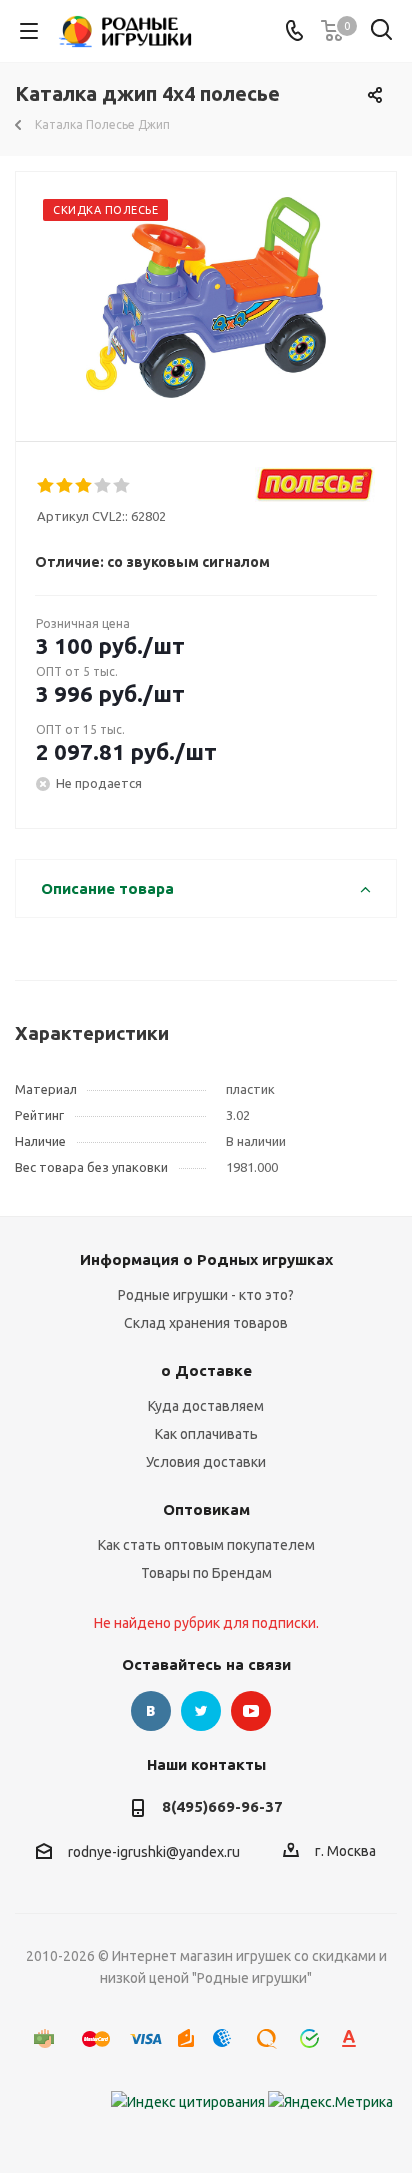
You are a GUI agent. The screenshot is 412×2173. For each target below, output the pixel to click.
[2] (65, 486)
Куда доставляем (206, 1406)
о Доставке (206, 1370)
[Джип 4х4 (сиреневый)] (206, 297)
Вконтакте (151, 1711)
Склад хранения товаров (206, 1323)
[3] (84, 486)
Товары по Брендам (206, 1573)
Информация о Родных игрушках (206, 1259)
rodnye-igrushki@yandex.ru (154, 1852)
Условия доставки (206, 1462)
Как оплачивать (206, 1434)
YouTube (251, 1711)
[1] (46, 486)
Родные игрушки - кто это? (206, 1295)
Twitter (201, 1711)
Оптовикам (206, 1509)
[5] (122, 486)
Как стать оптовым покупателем (206, 1545)
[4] (103, 486)
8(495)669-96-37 (222, 1806)
